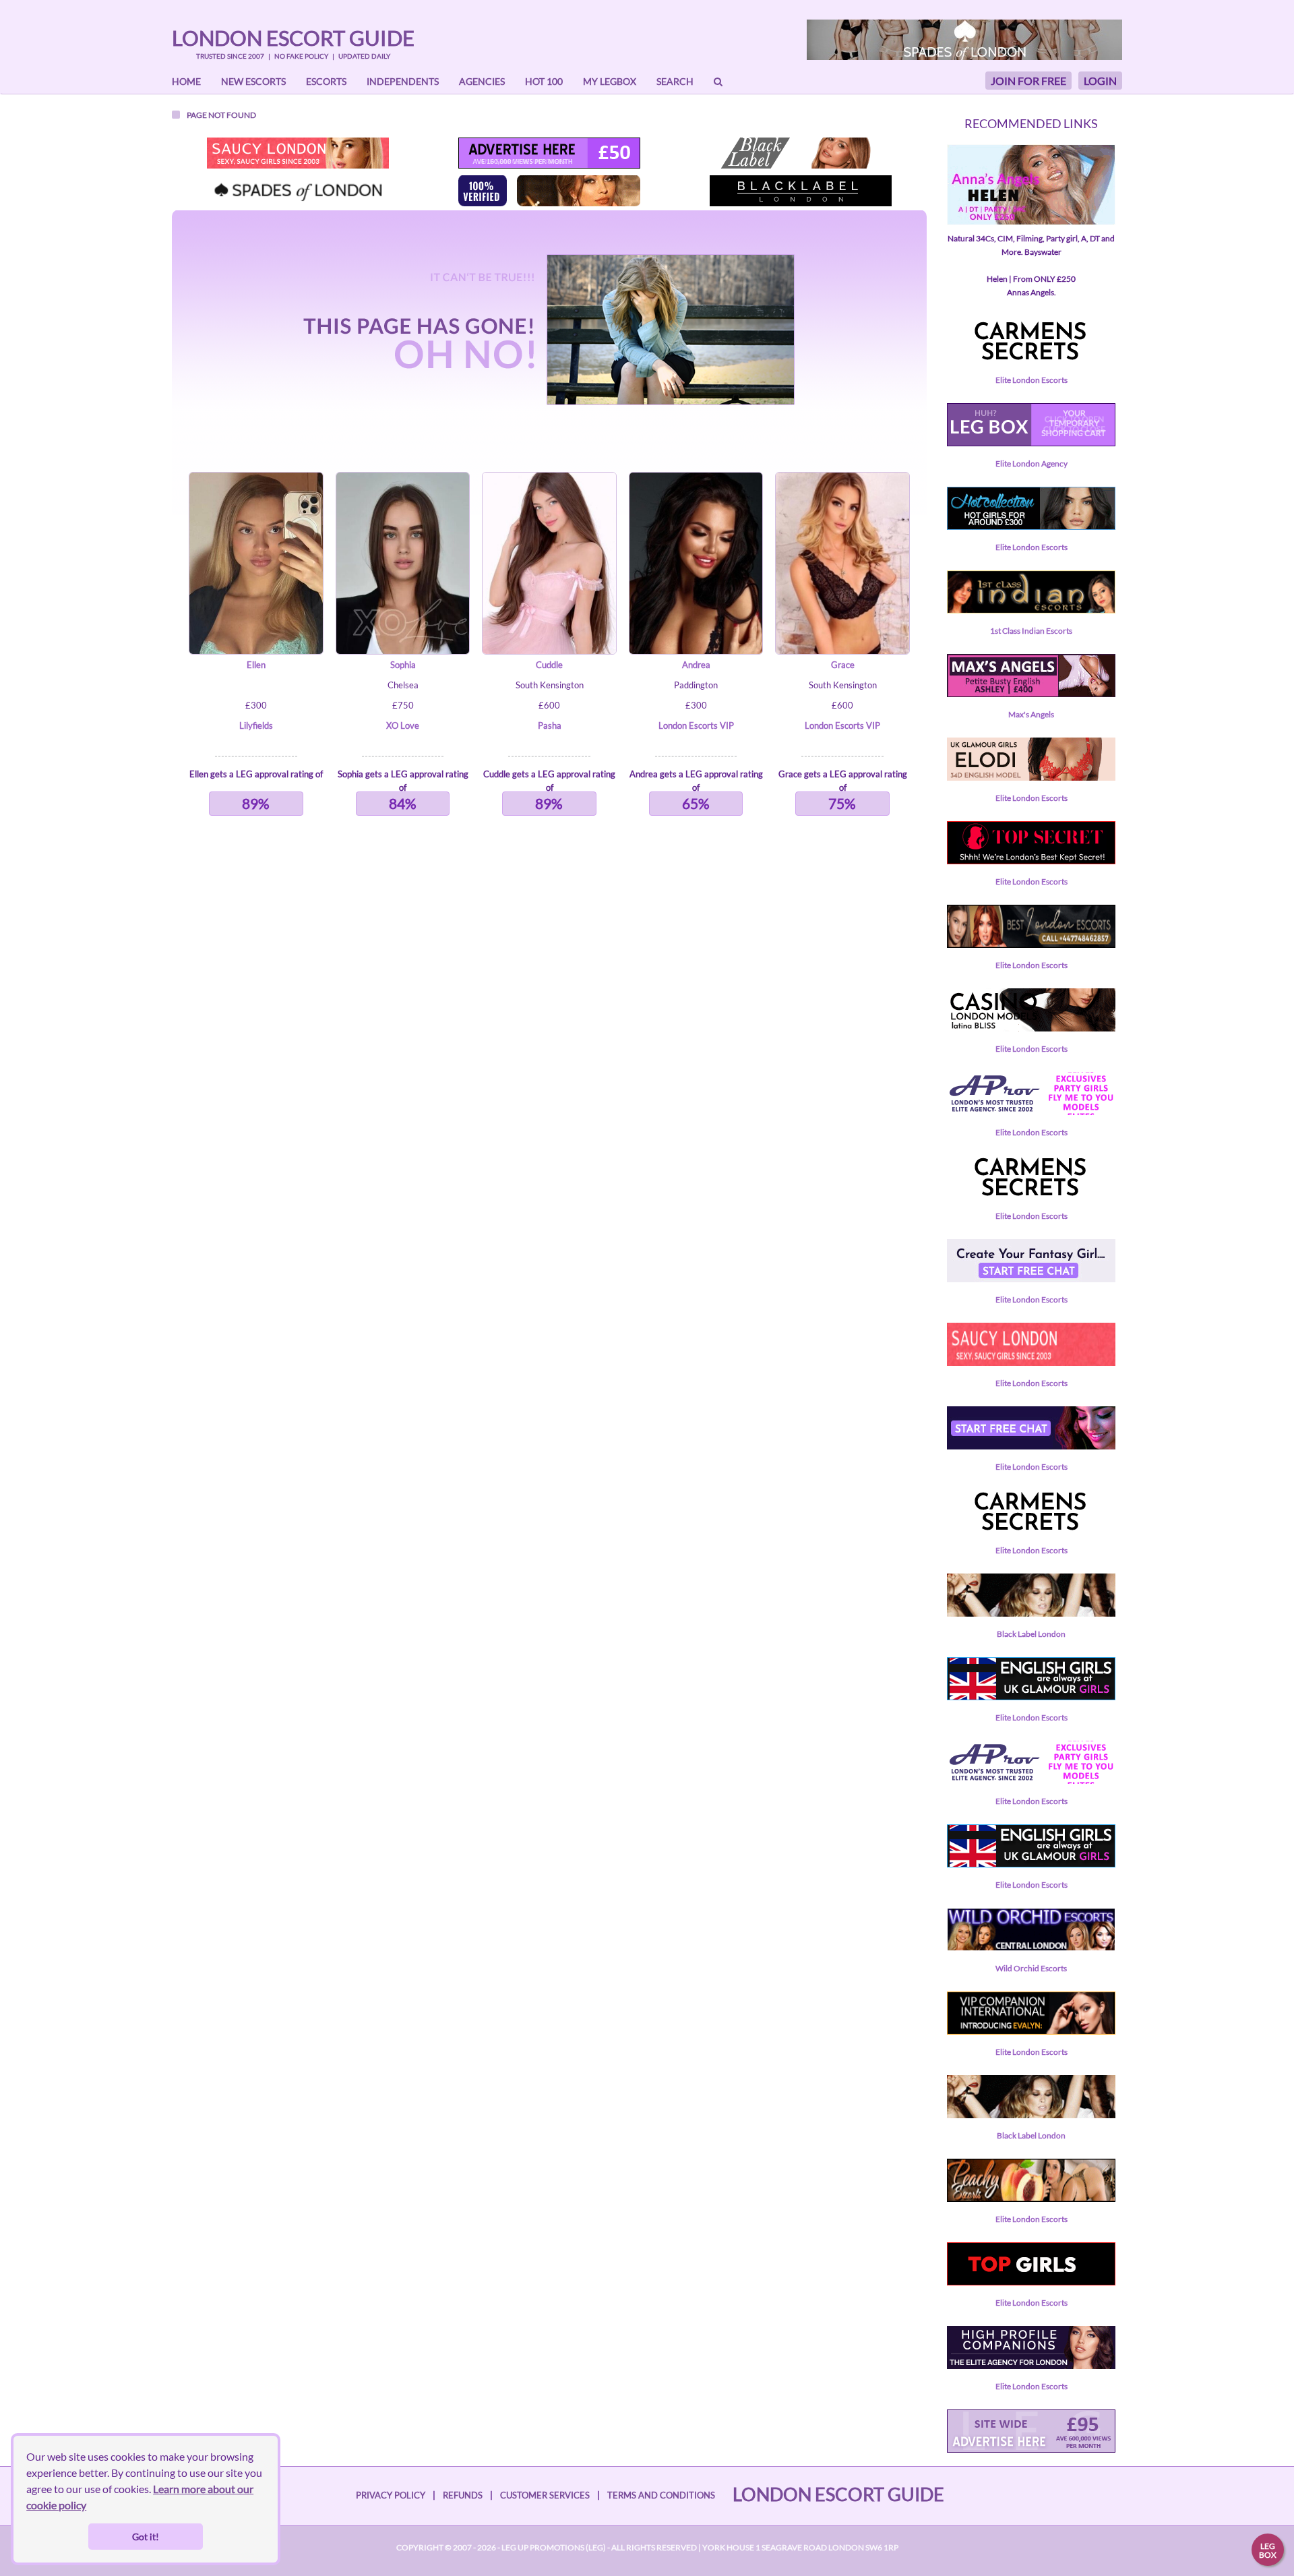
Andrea (696, 665)
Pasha (550, 725)
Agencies (482, 81)
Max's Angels (1031, 714)
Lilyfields (256, 725)
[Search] (718, 82)
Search (675, 81)
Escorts (326, 81)
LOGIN (1100, 81)
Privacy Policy (391, 2495)
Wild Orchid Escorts (1031, 1968)
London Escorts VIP (696, 725)
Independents (403, 81)
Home (186, 81)
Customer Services (545, 2495)
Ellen (256, 665)
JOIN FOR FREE (1028, 81)
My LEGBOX (610, 81)
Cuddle (549, 665)
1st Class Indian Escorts (1031, 631)
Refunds (463, 2495)
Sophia (403, 665)
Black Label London (1031, 1634)
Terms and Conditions (661, 2495)
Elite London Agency (1031, 463)
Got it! (146, 2537)
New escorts (253, 81)
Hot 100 (544, 81)
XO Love (403, 725)
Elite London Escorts (1031, 380)
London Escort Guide (293, 38)
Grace (843, 665)
